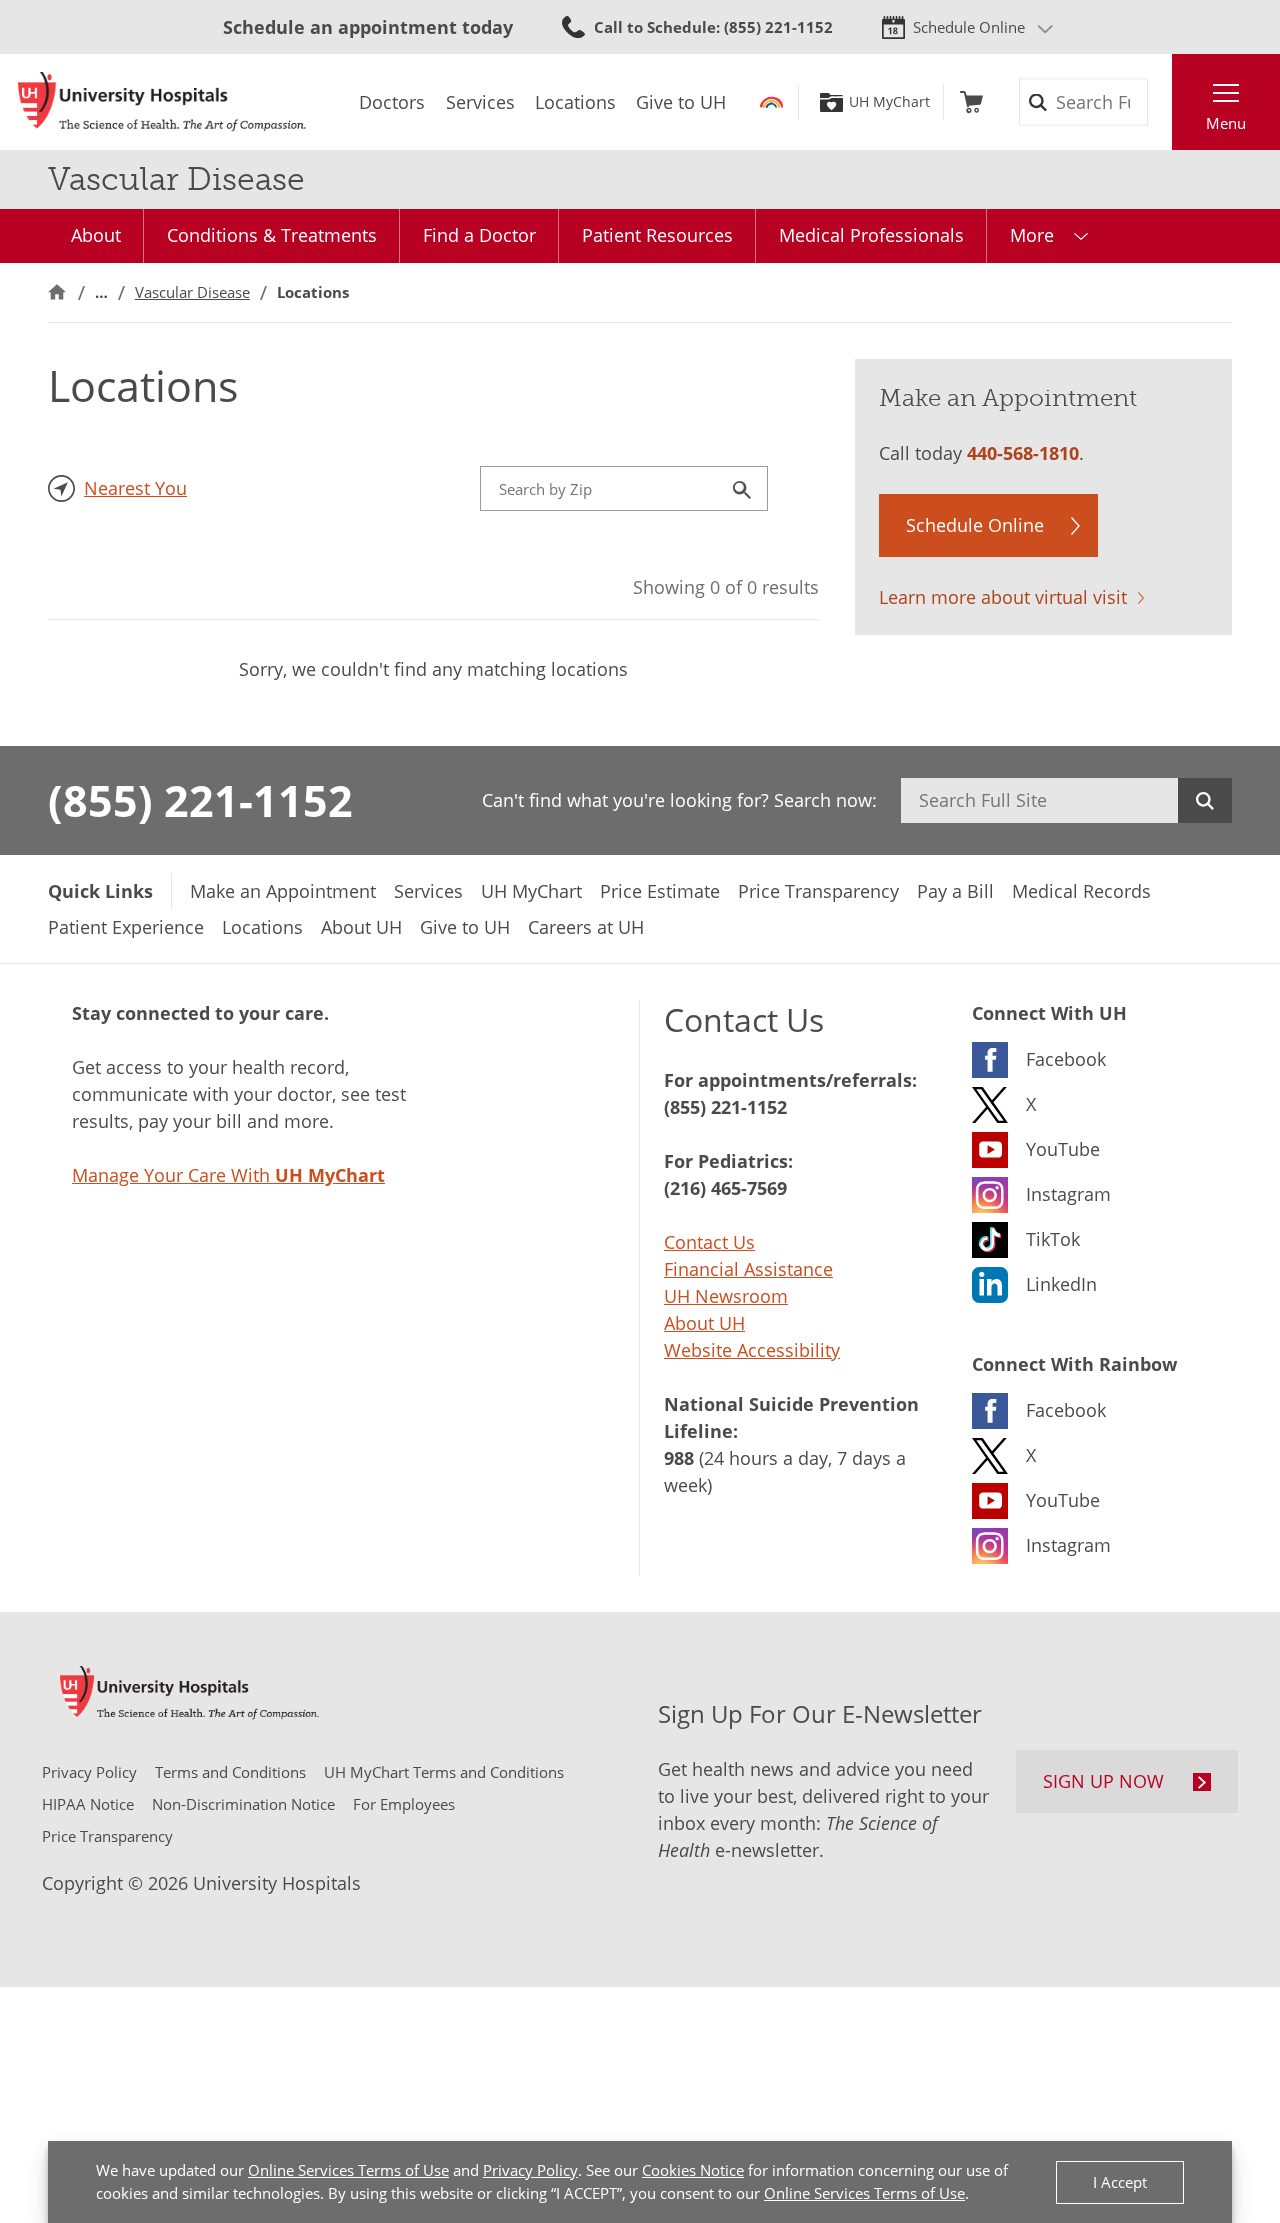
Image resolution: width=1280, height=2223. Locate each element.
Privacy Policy (530, 2170)
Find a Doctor (479, 235)
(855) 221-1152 (200, 800)
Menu (1226, 123)
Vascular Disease (192, 292)
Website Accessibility (752, 1350)
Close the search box (1161, 102)
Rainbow (771, 102)
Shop (971, 102)
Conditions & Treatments (272, 235)
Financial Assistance (748, 1269)
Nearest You (135, 488)
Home (57, 292)
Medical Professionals (871, 235)
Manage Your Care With (228, 1175)
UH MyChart (889, 102)
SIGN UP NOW (1103, 1781)
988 (679, 1458)
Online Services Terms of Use (348, 2170)
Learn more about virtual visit (1003, 597)
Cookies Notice (693, 2170)
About (96, 235)
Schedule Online (969, 27)
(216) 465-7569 (725, 1188)
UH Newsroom (726, 1296)
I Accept (1120, 2182)
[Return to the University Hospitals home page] (162, 102)
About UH (704, 1323)
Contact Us (709, 1242)
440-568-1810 (1023, 453)
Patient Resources (657, 235)
